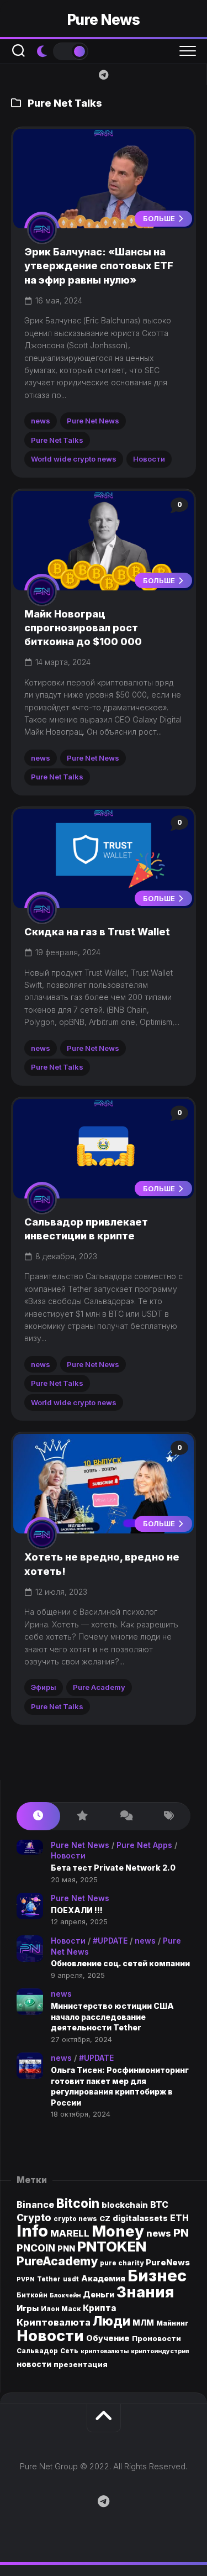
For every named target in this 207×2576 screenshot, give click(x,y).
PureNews (168, 2263)
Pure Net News (93, 421)
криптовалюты (105, 2351)
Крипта (100, 2308)
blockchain (125, 2205)
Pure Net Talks (57, 440)
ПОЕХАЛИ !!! (77, 1910)
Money (118, 2231)
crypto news (75, 2219)
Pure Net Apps (144, 1845)
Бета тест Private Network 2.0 (113, 1868)
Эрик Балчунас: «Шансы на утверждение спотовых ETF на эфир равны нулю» (99, 266)
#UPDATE (110, 1941)
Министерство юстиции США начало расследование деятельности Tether (112, 2017)
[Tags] (169, 1816)
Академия (103, 2278)
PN (181, 2232)
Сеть (69, 2351)
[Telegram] (104, 75)
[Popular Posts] (82, 1816)
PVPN (26, 2279)
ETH (179, 2218)
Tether (49, 2279)
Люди (112, 2321)
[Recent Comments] (126, 1816)
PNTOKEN (112, 2246)
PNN (66, 2248)
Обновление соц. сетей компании (120, 1963)
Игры (28, 2308)
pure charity (122, 2263)
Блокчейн (65, 2295)
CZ (105, 2218)
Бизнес (157, 2276)
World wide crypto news (74, 459)
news (41, 421)
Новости (149, 459)
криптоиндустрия (160, 2351)
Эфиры (44, 1687)
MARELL (70, 2233)
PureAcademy (57, 2261)
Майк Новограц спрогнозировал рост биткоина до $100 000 (83, 628)
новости (34, 2364)
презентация (81, 2364)
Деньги (99, 2294)
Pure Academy (99, 1687)
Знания (145, 2292)
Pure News (104, 20)
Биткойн (32, 2295)
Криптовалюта (54, 2322)
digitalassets (140, 2218)
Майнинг (173, 2323)
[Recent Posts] (38, 1816)
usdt (71, 2279)
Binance (35, 2205)
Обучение (108, 2338)
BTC (159, 2205)
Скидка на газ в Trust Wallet (97, 932)
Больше (160, 218)
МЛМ (143, 2323)
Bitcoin (78, 2203)
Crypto (34, 2218)
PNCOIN (36, 2248)
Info (32, 2231)
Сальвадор (37, 2351)
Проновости (156, 2338)
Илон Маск (61, 2309)
